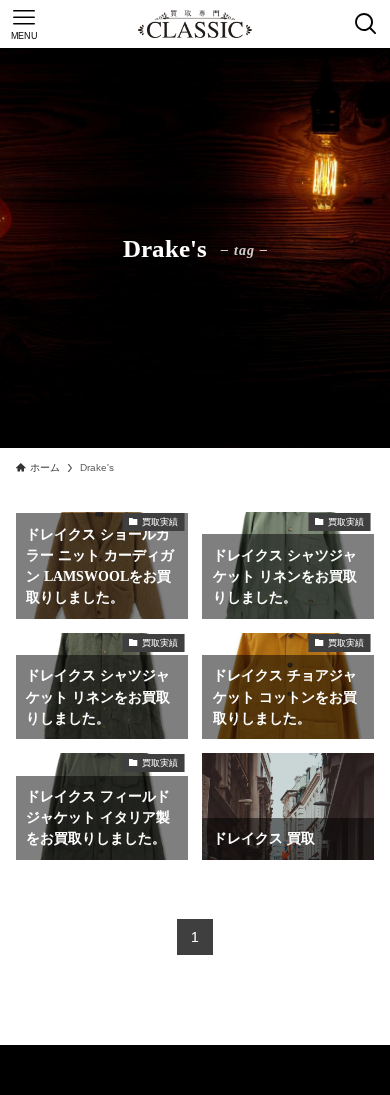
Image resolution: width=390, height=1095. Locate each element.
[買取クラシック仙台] (194, 24)
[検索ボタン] (366, 24)
